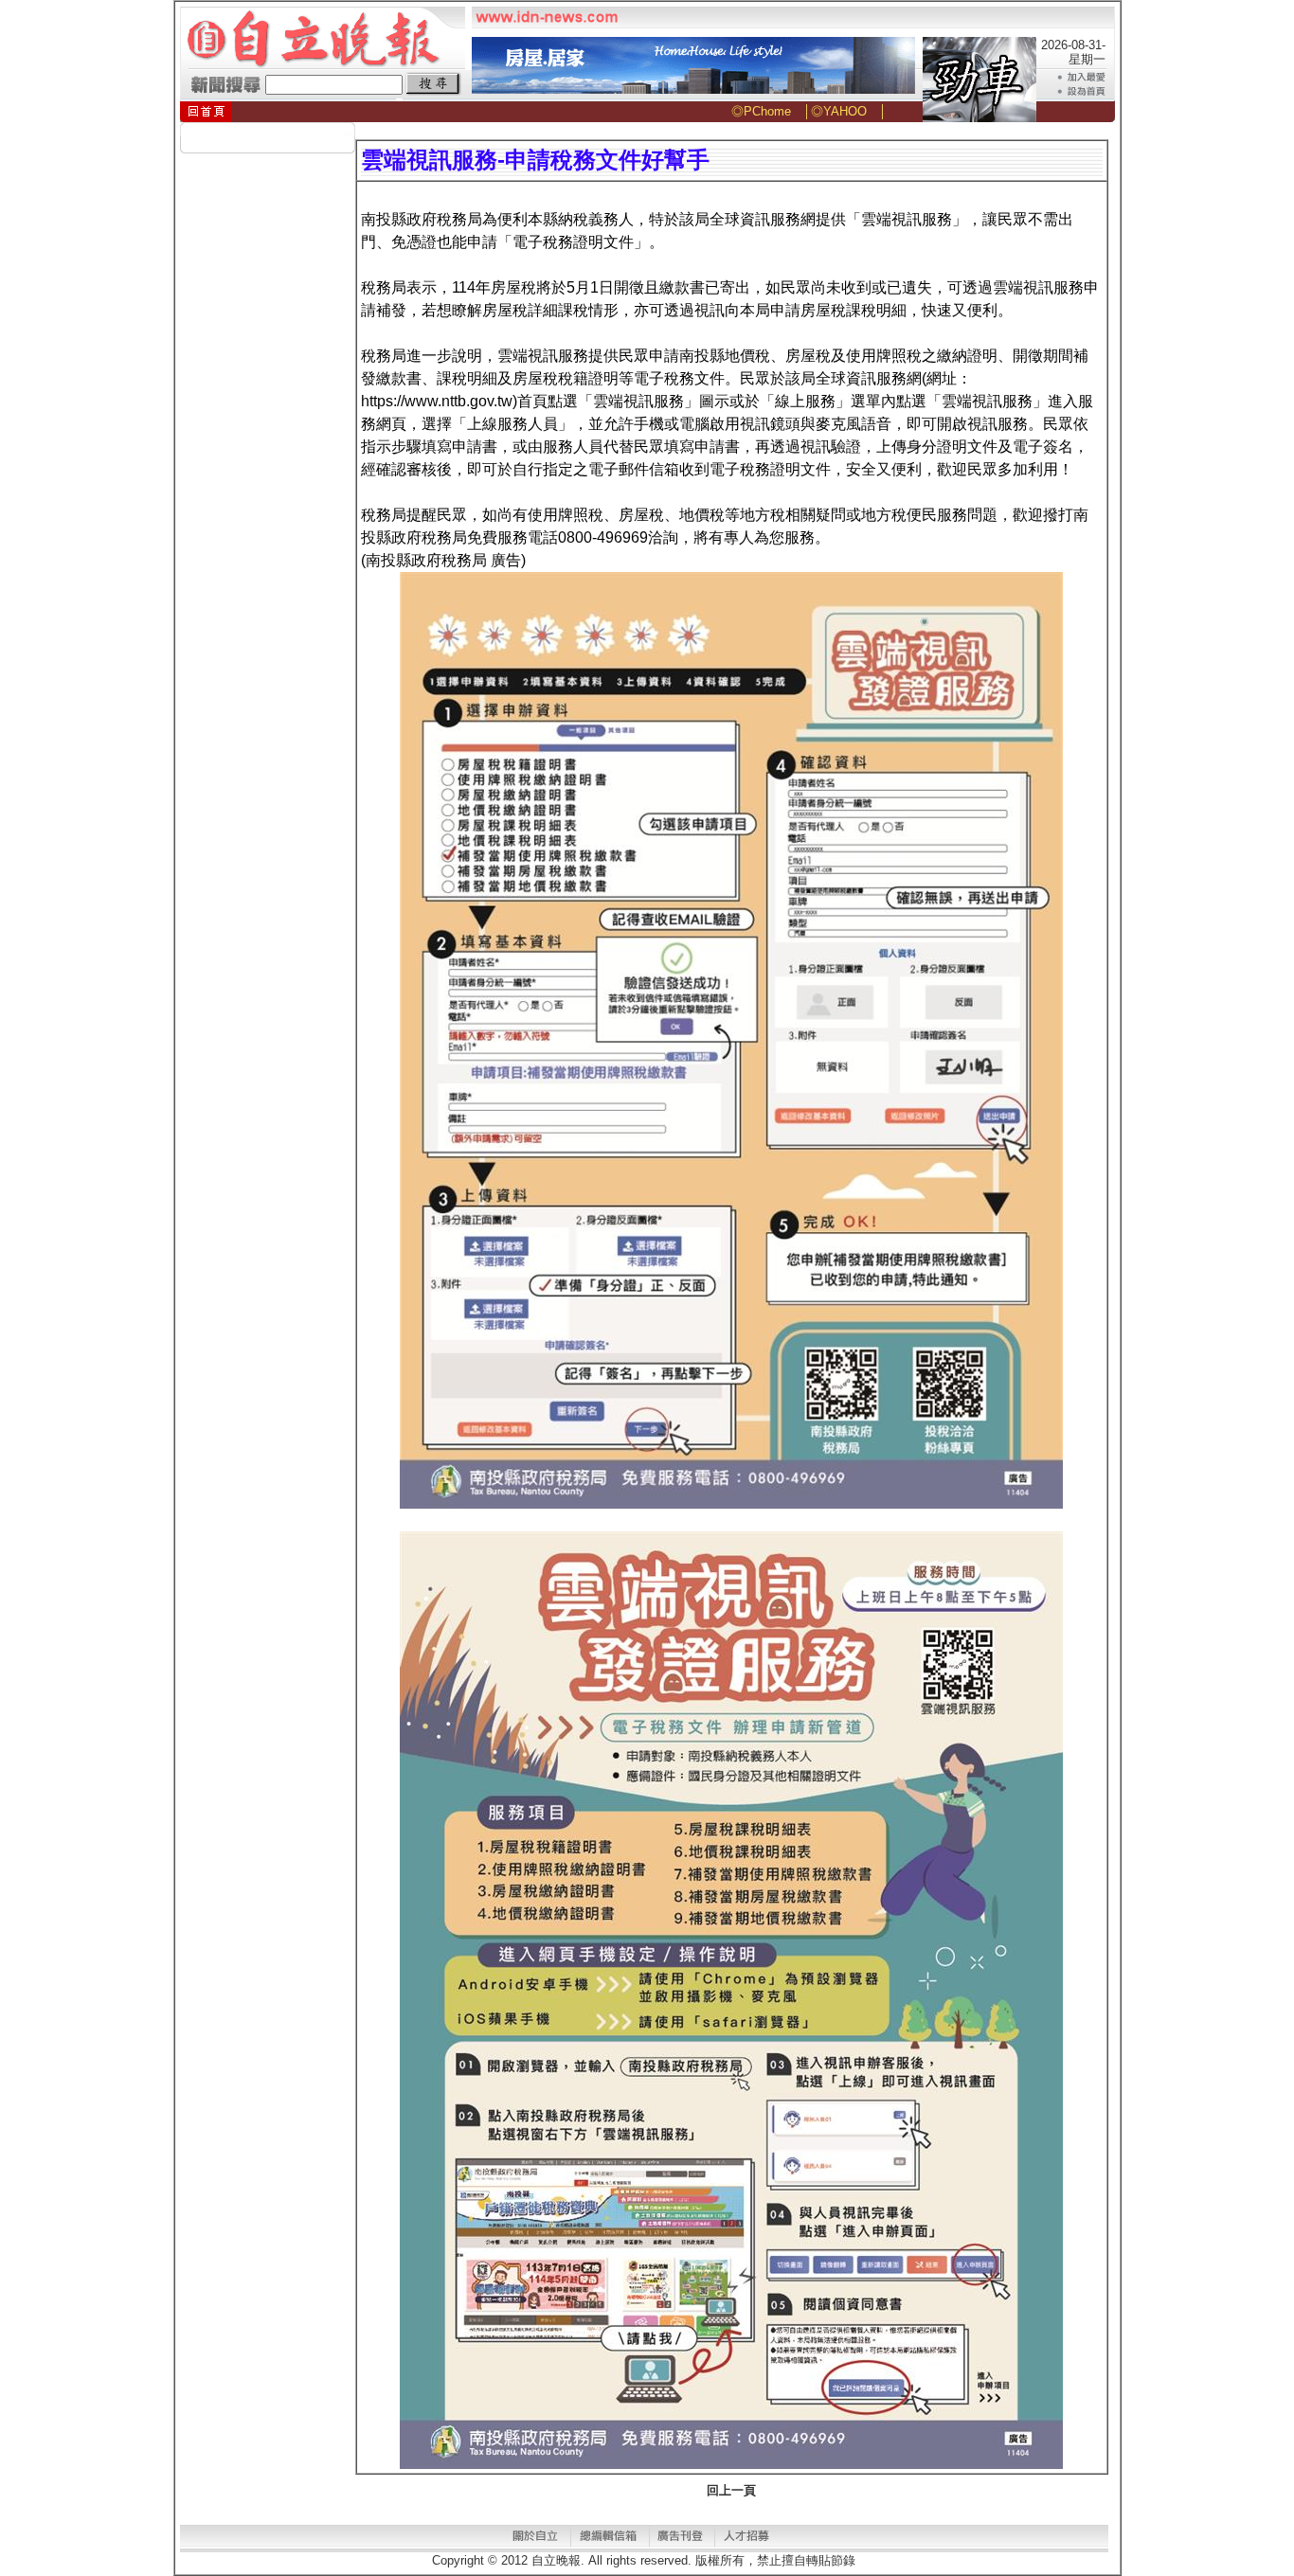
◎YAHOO (839, 111)
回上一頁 (731, 2490)
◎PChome (761, 111)
